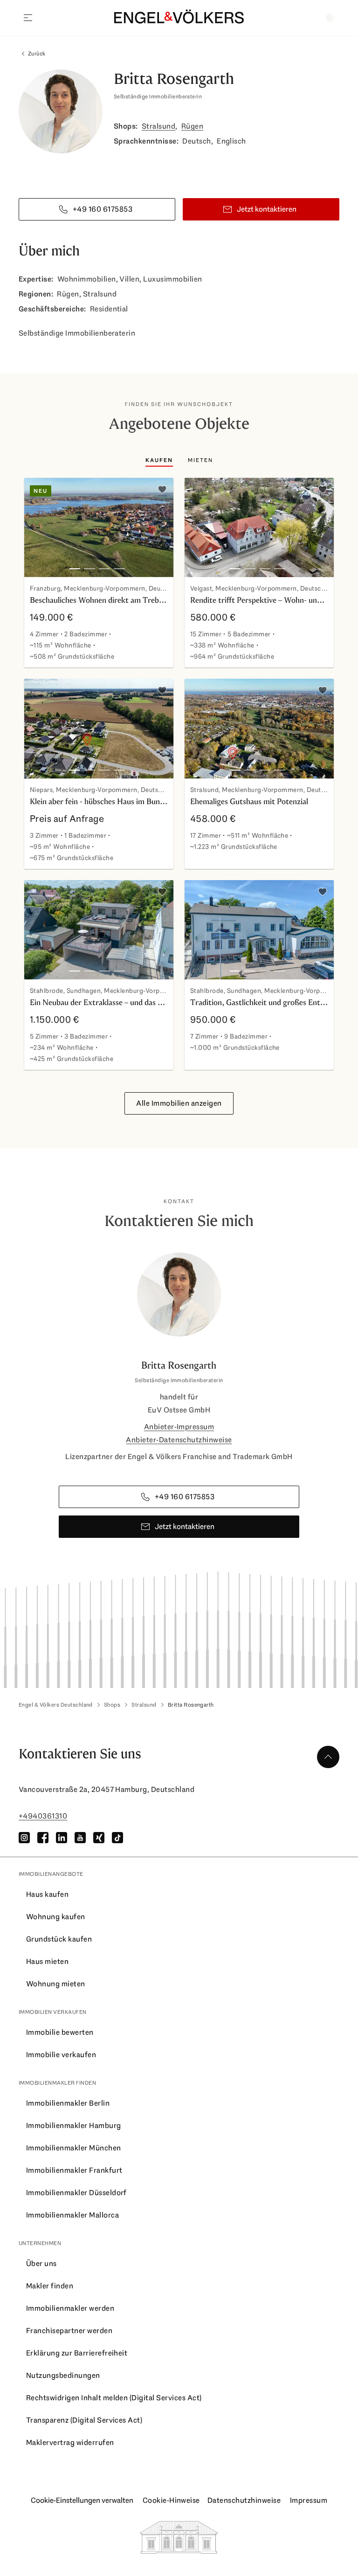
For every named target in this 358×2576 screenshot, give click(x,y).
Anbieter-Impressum (179, 1427)
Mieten (200, 460)
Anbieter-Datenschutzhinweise (179, 1440)
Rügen (192, 126)
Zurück (37, 54)
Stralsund (158, 126)
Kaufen (159, 460)
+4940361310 (43, 1816)
